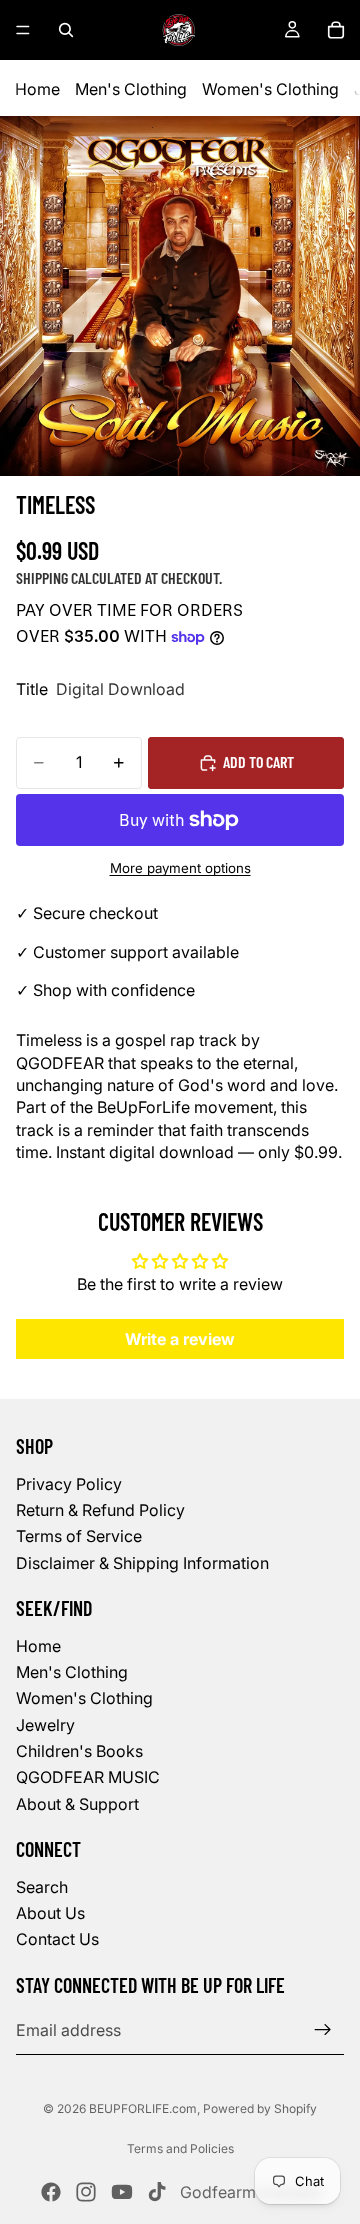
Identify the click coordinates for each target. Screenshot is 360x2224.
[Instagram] (86, 2192)
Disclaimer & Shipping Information (142, 1563)
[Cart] (336, 30)
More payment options (180, 868)
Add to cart (258, 761)
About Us (50, 1913)
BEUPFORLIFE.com (143, 2108)
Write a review (180, 1339)
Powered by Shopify (260, 2108)
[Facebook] (51, 2192)
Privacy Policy (69, 1484)
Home (37, 89)
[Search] (66, 30)
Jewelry (45, 1725)
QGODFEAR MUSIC (88, 1778)
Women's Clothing (270, 89)
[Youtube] (122, 2192)
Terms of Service (79, 1537)
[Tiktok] (157, 2192)
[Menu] (23, 30)
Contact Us (57, 1940)
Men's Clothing (131, 89)
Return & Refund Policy (100, 1510)
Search (42, 1887)
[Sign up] (323, 2031)
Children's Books (79, 1751)
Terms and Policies (180, 2148)
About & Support (77, 1804)
